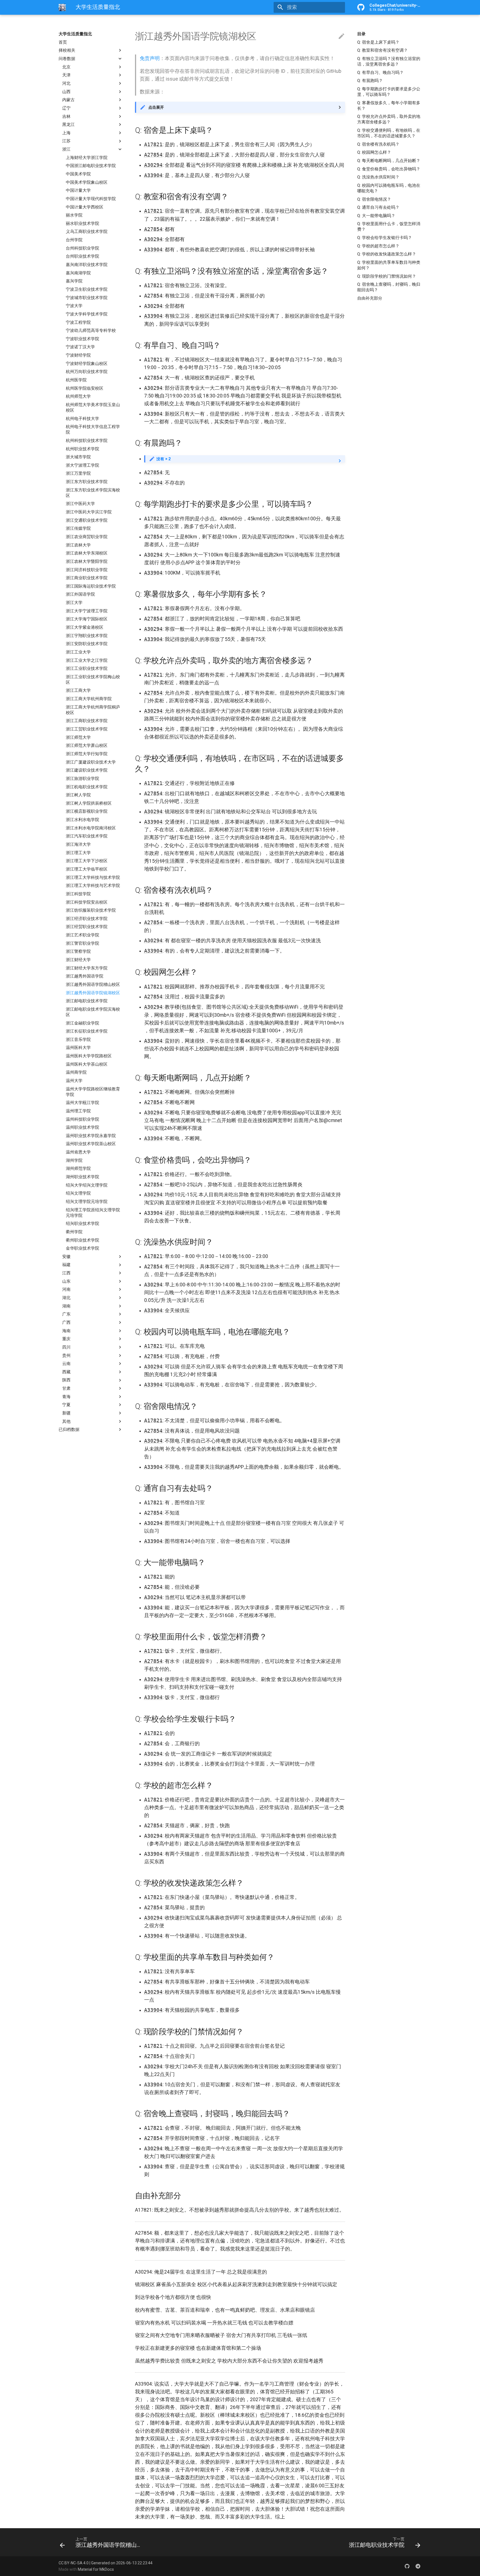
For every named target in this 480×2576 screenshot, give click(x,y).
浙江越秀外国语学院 (85, 976)
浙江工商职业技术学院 (87, 721)
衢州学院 (74, 1232)
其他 (66, 1421)
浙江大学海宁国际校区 (87, 619)
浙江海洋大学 (78, 844)
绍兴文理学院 (78, 1193)
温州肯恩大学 (78, 1152)
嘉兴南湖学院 (78, 273)
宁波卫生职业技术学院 (87, 289)
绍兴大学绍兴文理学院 (87, 1185)
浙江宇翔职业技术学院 (87, 636)
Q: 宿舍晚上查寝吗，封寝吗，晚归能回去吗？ (389, 287)
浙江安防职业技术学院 (87, 644)
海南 (66, 1331)
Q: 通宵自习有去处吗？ (378, 207)
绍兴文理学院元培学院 (87, 1202)
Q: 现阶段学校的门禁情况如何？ (387, 276)
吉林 (66, 116)
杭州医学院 (76, 380)
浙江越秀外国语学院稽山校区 (93, 984)
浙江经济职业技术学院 (87, 919)
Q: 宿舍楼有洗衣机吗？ (378, 144)
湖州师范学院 (78, 1169)
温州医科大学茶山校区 (87, 1064)
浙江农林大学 (78, 545)
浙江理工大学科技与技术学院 (93, 877)
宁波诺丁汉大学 (80, 347)
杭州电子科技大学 (82, 419)
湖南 (66, 1306)
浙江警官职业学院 (82, 943)
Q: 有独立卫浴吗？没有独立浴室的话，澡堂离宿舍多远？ (389, 61)
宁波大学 (74, 306)
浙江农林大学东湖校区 (87, 553)
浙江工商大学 (78, 691)
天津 (66, 75)
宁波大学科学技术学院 (87, 314)
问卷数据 (67, 59)
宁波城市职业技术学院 (87, 298)
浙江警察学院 (78, 951)
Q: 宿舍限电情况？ (374, 199)
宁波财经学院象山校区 (87, 364)
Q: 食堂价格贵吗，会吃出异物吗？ (389, 169)
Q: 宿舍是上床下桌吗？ (378, 42)
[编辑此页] (341, 36)
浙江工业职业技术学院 (87, 668)
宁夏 (66, 1405)
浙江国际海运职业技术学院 (91, 586)
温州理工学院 (78, 1111)
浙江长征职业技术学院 (87, 1031)
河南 (66, 1289)
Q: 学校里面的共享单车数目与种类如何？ (389, 265)
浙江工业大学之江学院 (87, 660)
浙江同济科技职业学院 (87, 570)
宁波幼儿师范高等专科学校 (91, 330)
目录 (361, 34)
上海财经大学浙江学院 (87, 158)
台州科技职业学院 (82, 248)
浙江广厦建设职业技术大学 (91, 762)
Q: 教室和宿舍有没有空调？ (382, 50)
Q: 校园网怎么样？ (374, 152)
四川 (66, 1347)
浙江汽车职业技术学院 (87, 836)
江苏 (66, 141)
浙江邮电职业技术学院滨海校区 (93, 1012)
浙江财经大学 (78, 960)
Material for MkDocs (96, 2569)
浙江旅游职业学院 (82, 779)
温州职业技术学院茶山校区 (91, 1144)
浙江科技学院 (78, 894)
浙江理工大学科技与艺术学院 (93, 886)
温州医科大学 (78, 1048)
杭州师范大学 (78, 396)
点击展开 (156, 107)
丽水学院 (74, 215)
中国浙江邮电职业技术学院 (91, 166)
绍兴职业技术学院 (82, 1224)
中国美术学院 (78, 174)
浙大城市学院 (78, 457)
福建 (66, 1265)
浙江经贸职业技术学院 (87, 927)
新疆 (66, 1413)
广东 (66, 1314)
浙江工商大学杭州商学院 (89, 699)
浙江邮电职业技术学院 (87, 1001)
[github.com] (407, 2566)
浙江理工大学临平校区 (87, 869)
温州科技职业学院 (82, 1119)
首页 (63, 42)
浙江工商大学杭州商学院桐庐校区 (93, 710)
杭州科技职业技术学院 (87, 441)
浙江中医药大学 (80, 504)
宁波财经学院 (78, 355)
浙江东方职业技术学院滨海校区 (93, 493)
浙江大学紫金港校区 (85, 627)
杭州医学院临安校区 (85, 388)
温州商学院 (76, 1072)
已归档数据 (69, 1429)
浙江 (66, 149)
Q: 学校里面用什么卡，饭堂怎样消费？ (389, 227)
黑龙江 (68, 125)
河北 (66, 83)
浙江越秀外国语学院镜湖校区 (93, 993)
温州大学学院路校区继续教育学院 (93, 1092)
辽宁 (66, 108)
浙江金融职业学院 (82, 1023)
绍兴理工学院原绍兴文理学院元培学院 (93, 1213)
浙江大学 (74, 603)
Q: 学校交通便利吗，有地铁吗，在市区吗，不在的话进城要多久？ (389, 133)
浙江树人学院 (78, 795)
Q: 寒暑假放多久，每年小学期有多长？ (389, 106)
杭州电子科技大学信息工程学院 (93, 429)
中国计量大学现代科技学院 (91, 199)
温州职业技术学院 (82, 1127)
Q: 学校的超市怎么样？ (378, 246)
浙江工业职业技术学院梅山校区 (93, 680)
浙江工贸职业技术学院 (87, 729)
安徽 (66, 1257)
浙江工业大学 (78, 652)
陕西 (66, 1380)
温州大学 (74, 1081)
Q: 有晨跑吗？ (370, 81)
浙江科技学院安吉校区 (87, 902)
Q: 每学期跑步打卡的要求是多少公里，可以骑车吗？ (389, 92)
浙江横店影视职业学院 (87, 812)
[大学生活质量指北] (62, 7)
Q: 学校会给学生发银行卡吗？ (385, 238)
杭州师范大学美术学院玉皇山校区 (93, 407)
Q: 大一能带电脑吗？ (376, 216)
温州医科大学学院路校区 (89, 1056)
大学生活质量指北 (75, 34)
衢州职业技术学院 (82, 1240)
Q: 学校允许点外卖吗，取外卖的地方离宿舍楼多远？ (389, 119)
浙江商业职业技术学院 (87, 578)
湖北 (66, 1298)
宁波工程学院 (78, 322)
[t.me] (418, 2566)
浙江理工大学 (78, 853)
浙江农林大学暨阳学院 (87, 561)
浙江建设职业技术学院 (87, 770)
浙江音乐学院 (78, 1040)
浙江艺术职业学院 (82, 935)
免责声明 (150, 58)
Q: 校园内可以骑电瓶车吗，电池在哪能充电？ (389, 188)
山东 (66, 1281)
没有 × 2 (163, 459)
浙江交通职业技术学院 (87, 520)
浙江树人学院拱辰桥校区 (89, 803)
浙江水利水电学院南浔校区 (91, 828)
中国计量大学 (78, 190)
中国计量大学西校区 (85, 207)
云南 (66, 1364)
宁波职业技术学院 (82, 339)
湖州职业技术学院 (82, 1177)
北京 (66, 67)
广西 (66, 1322)
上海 (66, 133)
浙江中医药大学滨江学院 (89, 512)
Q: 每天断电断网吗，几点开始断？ (389, 161)
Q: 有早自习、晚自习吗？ (380, 73)
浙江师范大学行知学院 (87, 754)
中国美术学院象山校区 (87, 182)
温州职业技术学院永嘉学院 (91, 1136)
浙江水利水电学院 (82, 820)
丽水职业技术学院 (82, 223)
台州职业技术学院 (82, 256)
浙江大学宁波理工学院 (87, 611)
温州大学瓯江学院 (82, 1103)
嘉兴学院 (74, 281)
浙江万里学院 (78, 474)
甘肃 (66, 1388)
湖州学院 (74, 1160)
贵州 (66, 1356)
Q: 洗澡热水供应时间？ (378, 177)
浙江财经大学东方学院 (87, 968)
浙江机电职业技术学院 (87, 787)
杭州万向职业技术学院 (87, 372)
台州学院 (74, 240)
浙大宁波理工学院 (82, 465)
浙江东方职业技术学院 (87, 482)
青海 (66, 1397)
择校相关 (67, 50)
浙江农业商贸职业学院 (87, 537)
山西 (66, 92)
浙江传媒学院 (78, 528)
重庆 (66, 1339)
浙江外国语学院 (80, 595)
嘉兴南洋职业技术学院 (87, 265)
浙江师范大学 (78, 737)
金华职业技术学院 (82, 1248)
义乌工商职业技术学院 (87, 232)
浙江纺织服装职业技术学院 (91, 910)
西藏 (66, 1372)
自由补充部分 (370, 298)
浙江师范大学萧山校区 (87, 745)
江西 (66, 1273)
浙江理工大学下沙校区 (87, 861)
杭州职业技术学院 (82, 449)
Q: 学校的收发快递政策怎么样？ (387, 254)
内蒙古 (68, 100)
